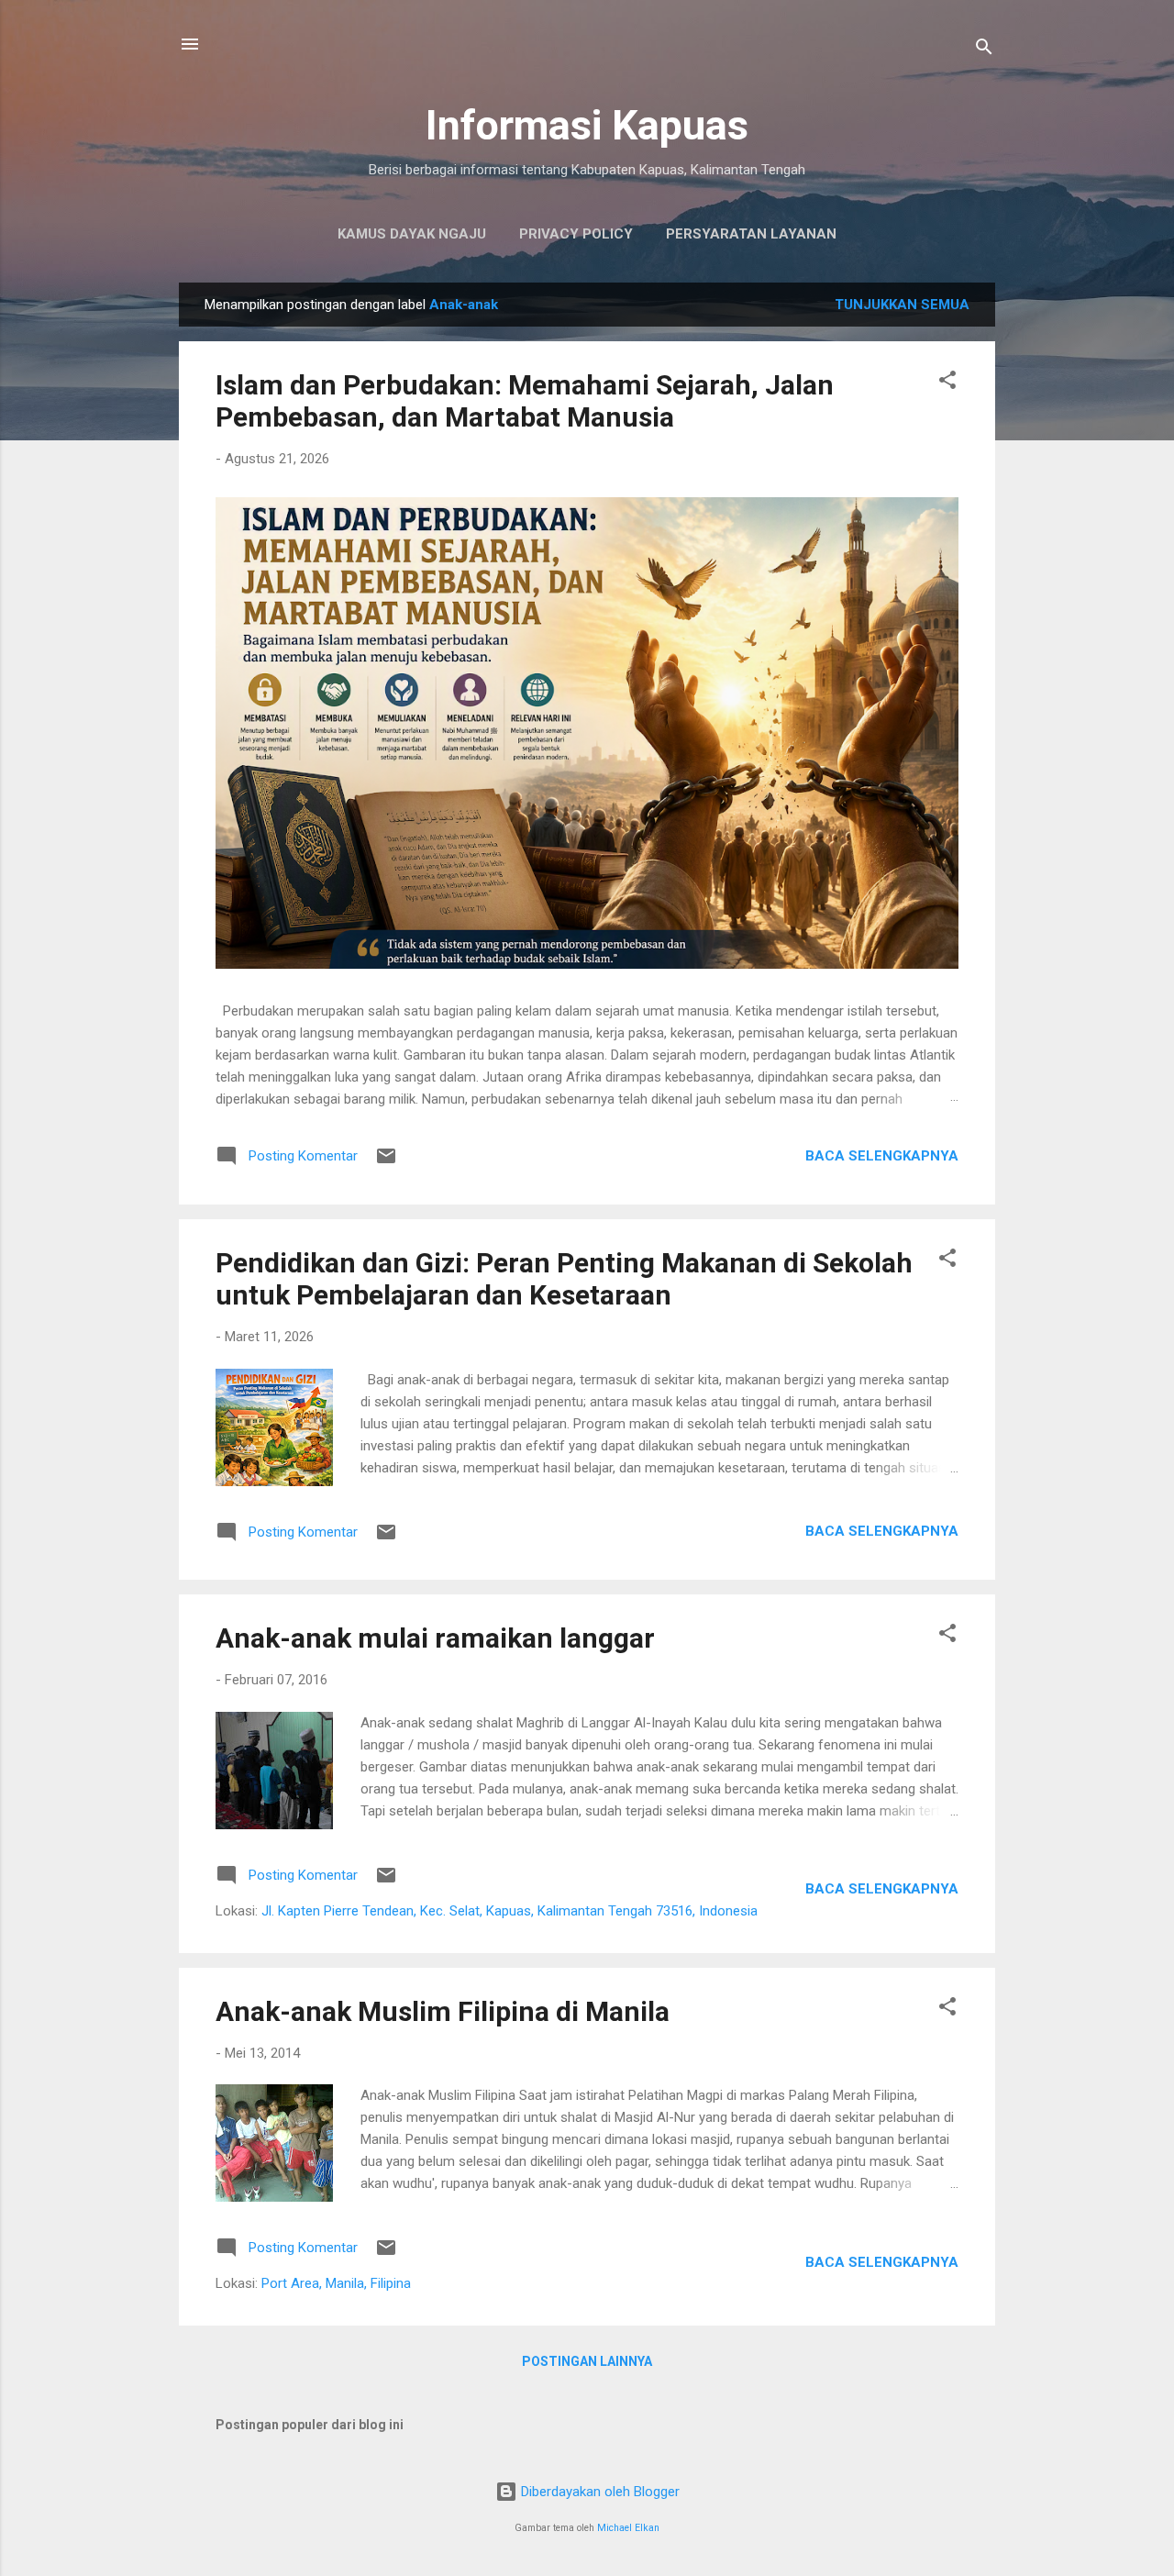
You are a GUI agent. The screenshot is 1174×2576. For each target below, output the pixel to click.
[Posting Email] (386, 1162)
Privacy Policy (576, 234)
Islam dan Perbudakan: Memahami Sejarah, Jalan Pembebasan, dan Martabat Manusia (525, 401)
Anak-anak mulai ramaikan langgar (435, 1638)
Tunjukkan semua (902, 305)
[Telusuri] (984, 50)
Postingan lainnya (587, 2361)
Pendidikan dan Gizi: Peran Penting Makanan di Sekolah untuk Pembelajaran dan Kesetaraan (564, 1279)
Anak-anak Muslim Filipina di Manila (443, 2011)
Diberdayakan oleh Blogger (598, 2492)
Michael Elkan (628, 2528)
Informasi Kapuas (587, 125)
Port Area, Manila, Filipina (336, 2283)
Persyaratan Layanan (751, 234)
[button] (947, 383)
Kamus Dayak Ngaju (412, 234)
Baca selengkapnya (882, 1156)
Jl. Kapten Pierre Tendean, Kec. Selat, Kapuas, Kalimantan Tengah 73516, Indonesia (509, 1911)
